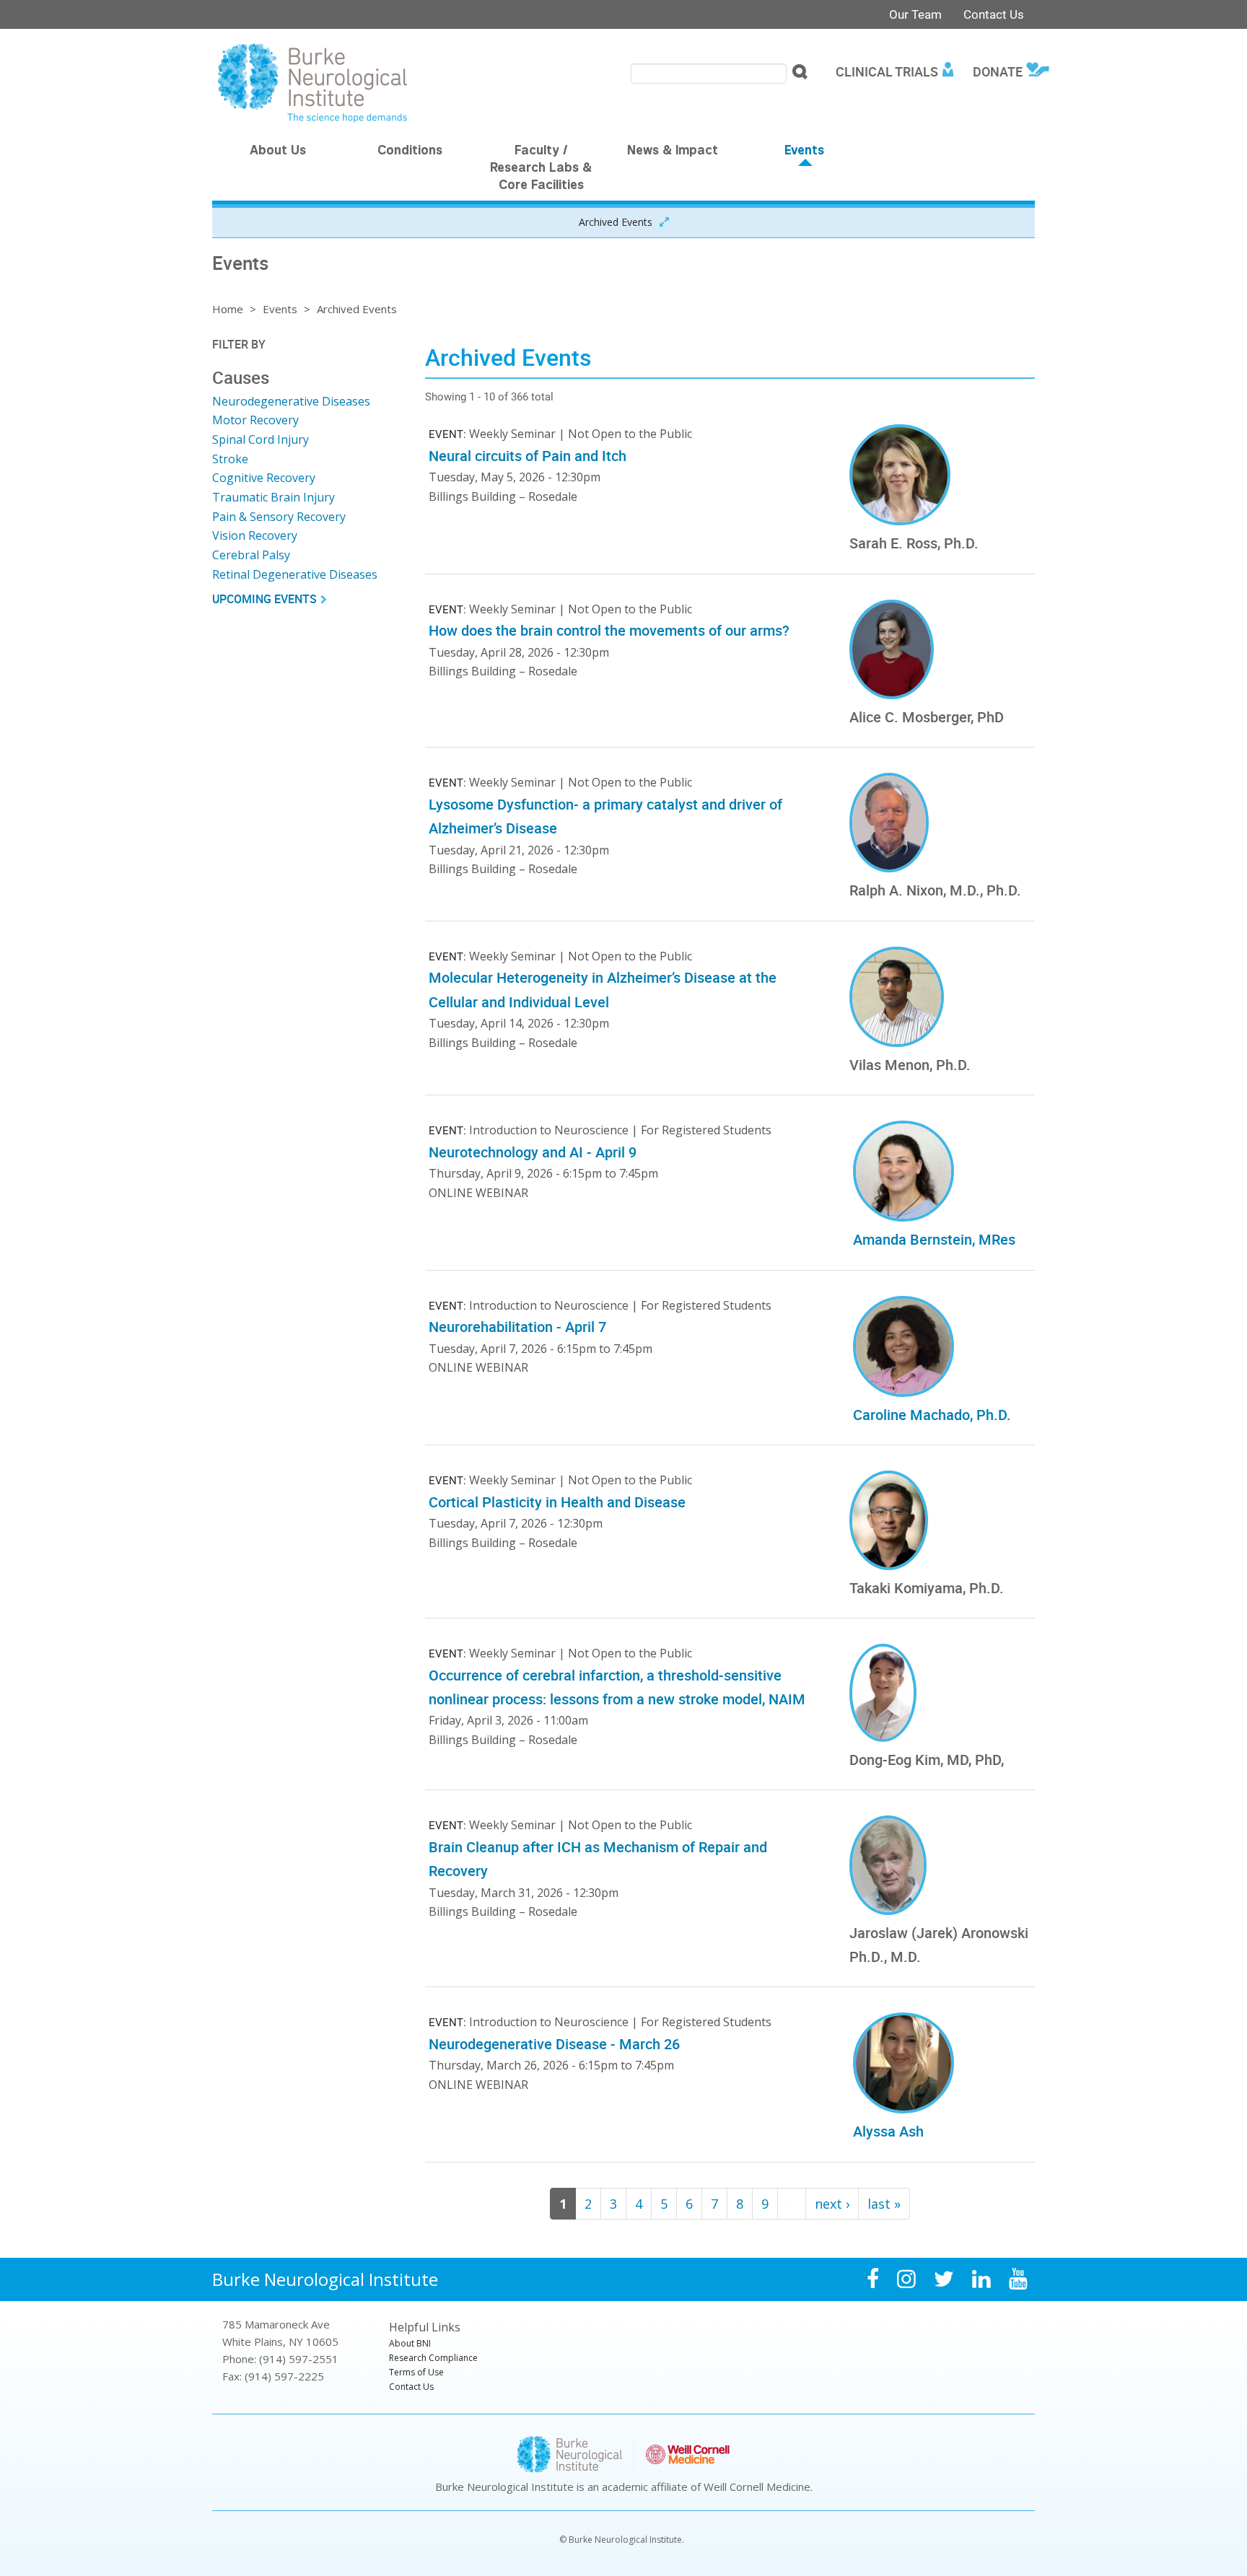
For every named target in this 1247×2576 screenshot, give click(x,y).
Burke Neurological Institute (325, 2279)
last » (884, 2204)
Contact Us (994, 14)
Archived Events (616, 222)
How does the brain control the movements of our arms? (609, 630)
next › (832, 2204)
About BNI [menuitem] (410, 2343)
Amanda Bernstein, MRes (934, 1239)
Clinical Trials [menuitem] (887, 71)
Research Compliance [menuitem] (433, 2358)
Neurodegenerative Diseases (291, 401)
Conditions (410, 152)
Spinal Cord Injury (261, 439)
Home (228, 309)
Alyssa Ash (888, 2131)
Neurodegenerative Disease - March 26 (554, 2044)
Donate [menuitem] (998, 71)
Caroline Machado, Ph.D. (932, 1415)
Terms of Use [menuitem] (416, 2372)
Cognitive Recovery (264, 478)
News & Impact (673, 152)
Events (804, 152)
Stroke (230, 459)
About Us (278, 152)
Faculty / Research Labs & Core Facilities (541, 169)
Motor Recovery (255, 420)
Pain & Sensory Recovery (279, 517)
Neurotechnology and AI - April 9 (533, 1152)
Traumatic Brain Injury (274, 497)
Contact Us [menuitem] (411, 2387)
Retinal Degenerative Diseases (295, 574)
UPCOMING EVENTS (264, 599)
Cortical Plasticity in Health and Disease (557, 1502)
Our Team (915, 14)
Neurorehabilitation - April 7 (517, 1327)
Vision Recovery (255, 535)
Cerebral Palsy (251, 555)
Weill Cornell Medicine (757, 2487)
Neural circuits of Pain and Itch (528, 456)
